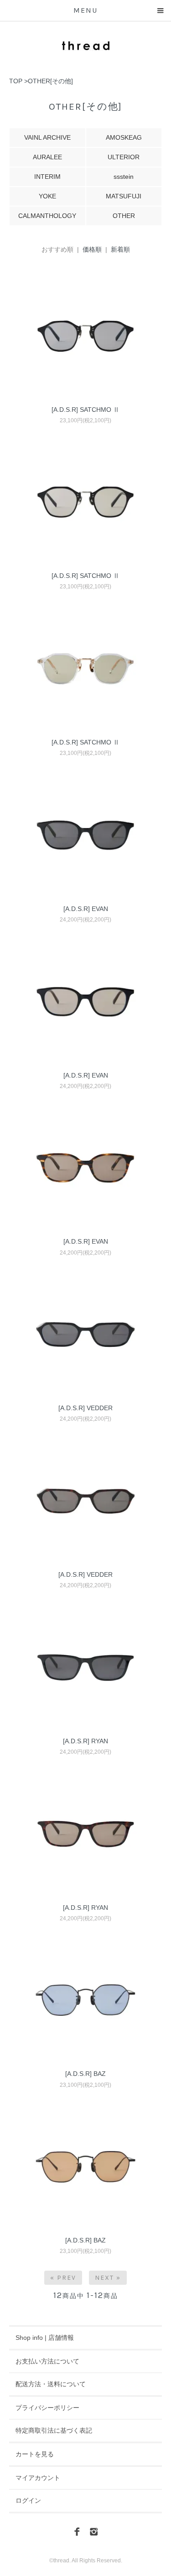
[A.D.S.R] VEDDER (85, 1408)
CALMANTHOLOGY (47, 216)
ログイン (28, 2500)
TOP (16, 81)
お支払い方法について (47, 2361)
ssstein (124, 177)
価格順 (92, 249)
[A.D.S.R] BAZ (85, 2074)
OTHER (124, 216)
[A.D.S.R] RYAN (85, 1741)
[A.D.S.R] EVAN (86, 909)
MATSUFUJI (124, 196)
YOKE (47, 196)
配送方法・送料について (51, 2384)
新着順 (120, 249)
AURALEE (47, 157)
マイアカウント (38, 2478)
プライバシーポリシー (47, 2408)
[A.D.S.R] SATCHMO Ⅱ (85, 410)
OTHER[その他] (50, 81)
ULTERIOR (124, 157)
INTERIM (47, 177)
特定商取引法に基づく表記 (54, 2430)
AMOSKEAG (124, 137)
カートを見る (35, 2454)
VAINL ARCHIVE (47, 137)
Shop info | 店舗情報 (45, 2338)
